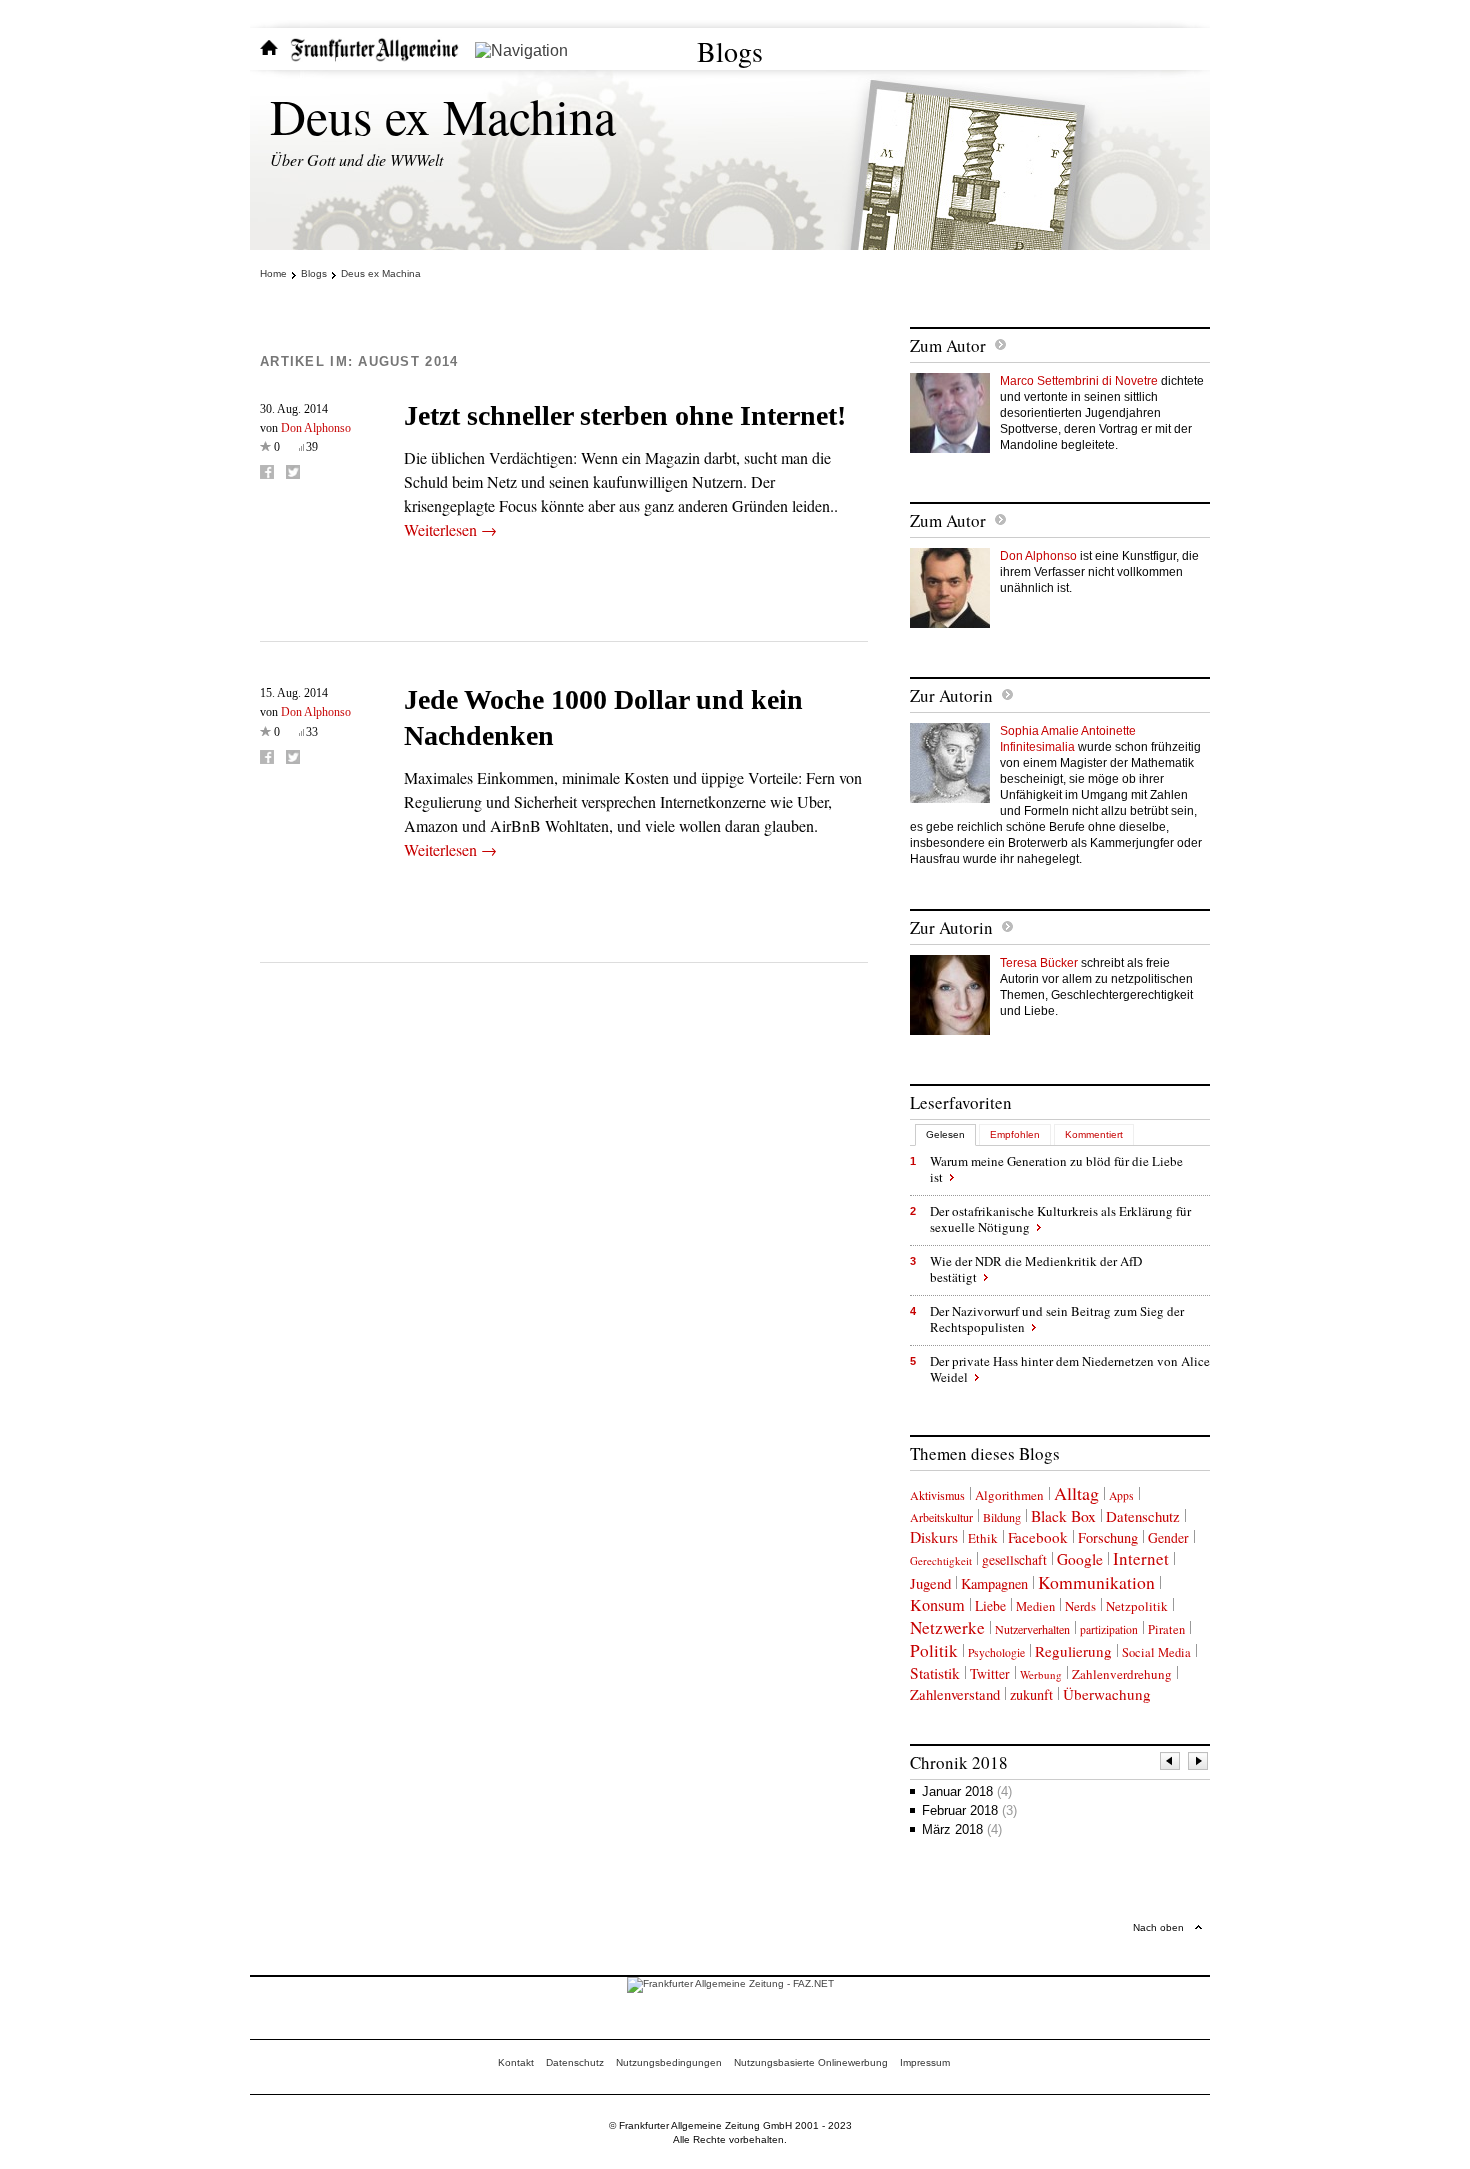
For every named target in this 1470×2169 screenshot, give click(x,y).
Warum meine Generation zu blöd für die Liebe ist (1056, 1169)
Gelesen (945, 1134)
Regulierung (1073, 1651)
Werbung (1041, 1674)
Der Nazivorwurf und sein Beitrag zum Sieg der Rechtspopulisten (1057, 1319)
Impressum (925, 2062)
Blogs (730, 51)
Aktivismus (937, 1495)
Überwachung (1107, 1694)
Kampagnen (994, 1583)
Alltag (1076, 1493)
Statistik (935, 1672)
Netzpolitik (1137, 1606)
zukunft (1031, 1694)
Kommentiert (1094, 1134)
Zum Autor (948, 345)
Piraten (1166, 1629)
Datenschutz (1143, 1516)
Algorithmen (1009, 1495)
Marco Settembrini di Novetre (1079, 381)
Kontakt (516, 2062)
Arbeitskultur (941, 1517)
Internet (1141, 1558)
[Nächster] (1199, 1763)
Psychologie (996, 1652)
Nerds (1080, 1606)
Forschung (1108, 1537)
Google (1080, 1559)
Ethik (983, 1538)
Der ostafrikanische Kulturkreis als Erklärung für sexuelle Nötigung (1060, 1219)
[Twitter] (293, 472)
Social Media (1156, 1652)
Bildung (1002, 1517)
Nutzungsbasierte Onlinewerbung (811, 2062)
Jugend (930, 1583)
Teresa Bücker (1039, 963)
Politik (934, 1650)
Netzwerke (947, 1627)
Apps (1121, 1495)
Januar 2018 (967, 1791)
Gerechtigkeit (941, 1560)
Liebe (990, 1605)
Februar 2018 (969, 1810)
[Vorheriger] (1171, 1763)
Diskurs (934, 1536)
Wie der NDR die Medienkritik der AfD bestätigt (1036, 1269)
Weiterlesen (450, 529)
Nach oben (1158, 1927)
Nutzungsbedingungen (669, 2062)
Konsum (937, 1605)
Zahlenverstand (955, 1694)
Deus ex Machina (443, 115)
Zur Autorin (951, 695)
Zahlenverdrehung (1122, 1674)
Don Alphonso (316, 428)
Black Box (1063, 1515)
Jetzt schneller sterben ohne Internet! (625, 415)
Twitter (990, 1673)
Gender (1168, 1537)
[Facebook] (267, 472)
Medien (1035, 1606)
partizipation (1109, 1629)
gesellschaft (1014, 1559)
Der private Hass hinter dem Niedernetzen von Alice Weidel (1070, 1369)
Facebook (1038, 1537)
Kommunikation (1096, 1582)
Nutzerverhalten (1032, 1629)
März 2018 (962, 1829)
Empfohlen (1015, 1134)
